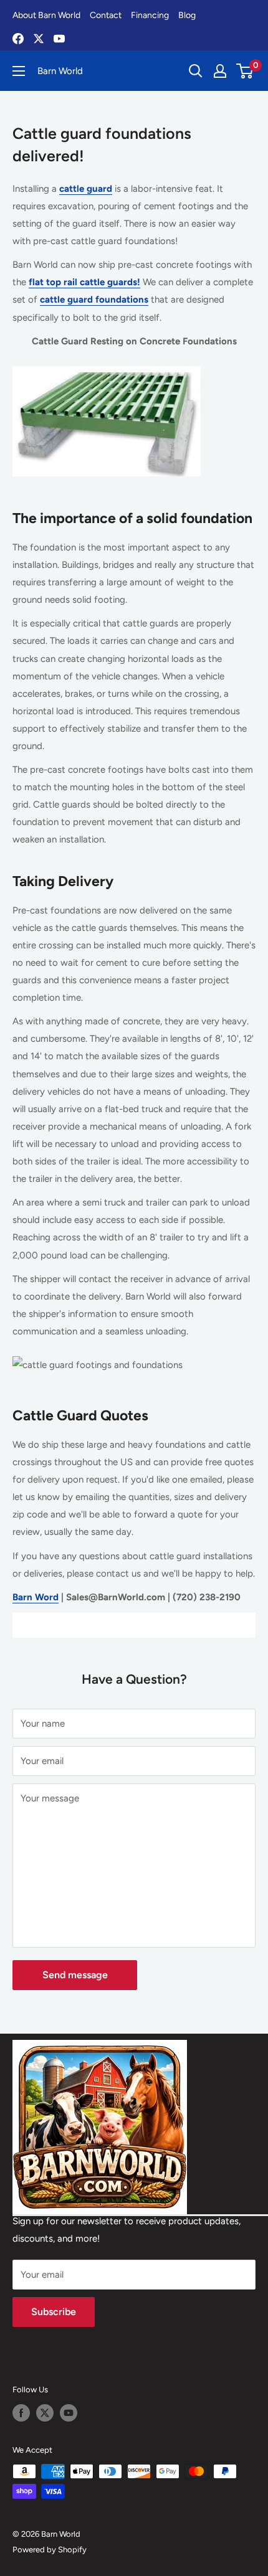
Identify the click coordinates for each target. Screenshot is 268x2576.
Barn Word (36, 1597)
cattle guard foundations (94, 300)
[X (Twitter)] (39, 39)
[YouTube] (59, 39)
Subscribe (54, 2312)
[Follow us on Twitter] (45, 2413)
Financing (150, 15)
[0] (245, 71)
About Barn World (46, 15)
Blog (187, 15)
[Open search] (196, 71)
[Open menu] (19, 71)
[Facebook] (18, 39)
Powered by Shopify (50, 2550)
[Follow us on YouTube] (69, 2413)
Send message (75, 1975)
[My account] (220, 71)
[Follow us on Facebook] (21, 2413)
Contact (106, 15)
